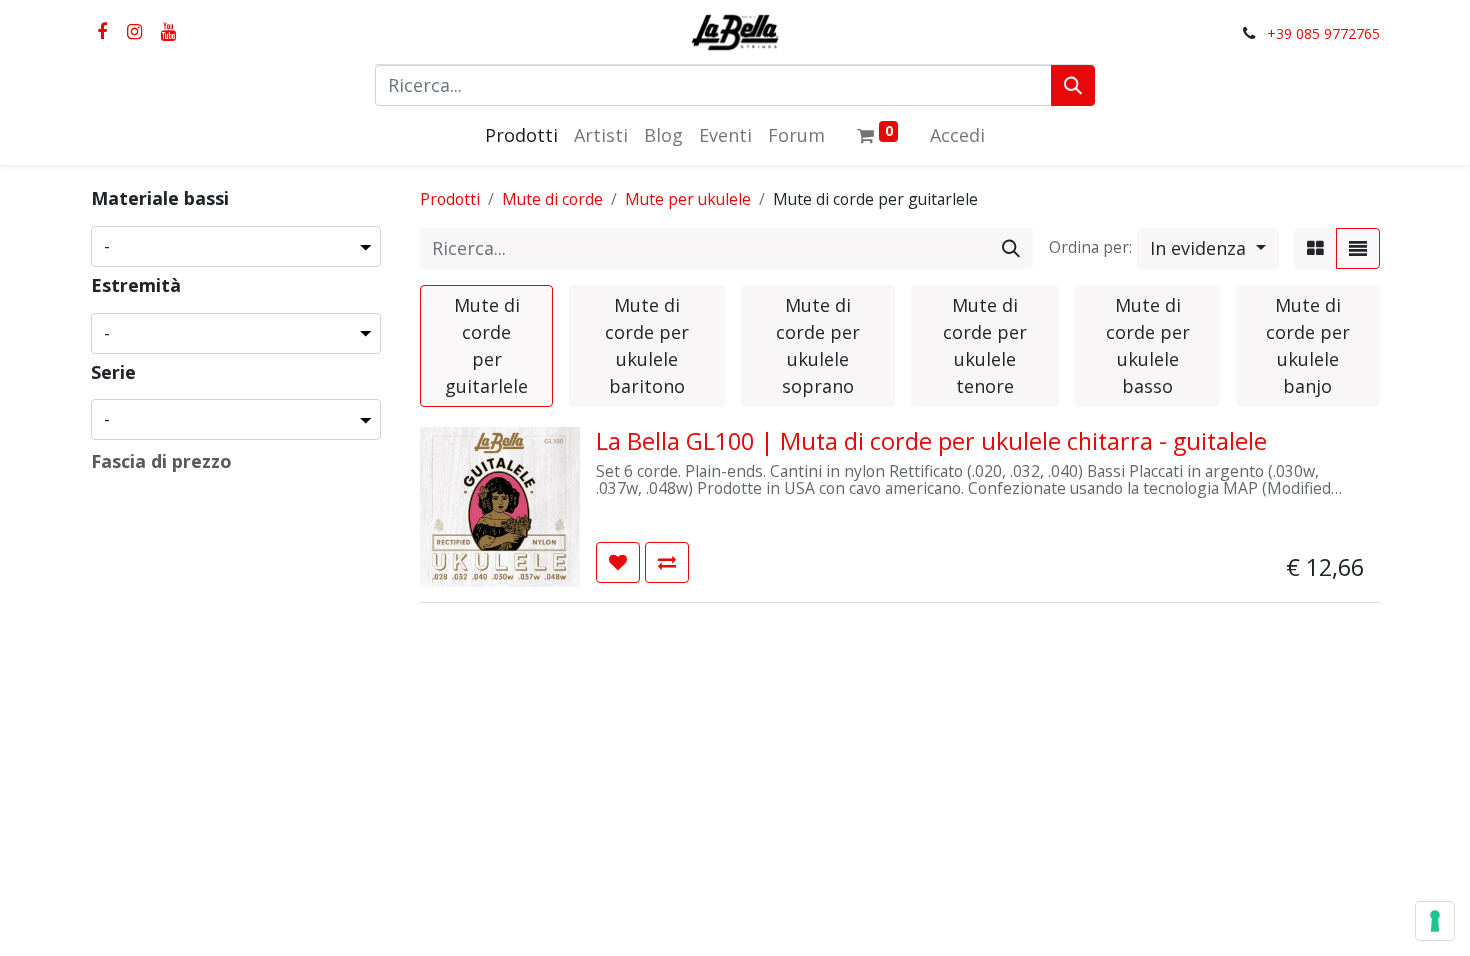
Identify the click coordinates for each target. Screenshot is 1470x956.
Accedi (957, 135)
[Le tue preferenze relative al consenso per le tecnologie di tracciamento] (1435, 921)
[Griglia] (1315, 248)
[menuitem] (521, 135)
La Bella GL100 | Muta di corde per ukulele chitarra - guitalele (931, 441)
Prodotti (450, 199)
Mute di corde (552, 199)
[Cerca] (1073, 85)
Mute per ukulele (688, 199)
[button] (1208, 248)
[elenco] (1358, 248)
